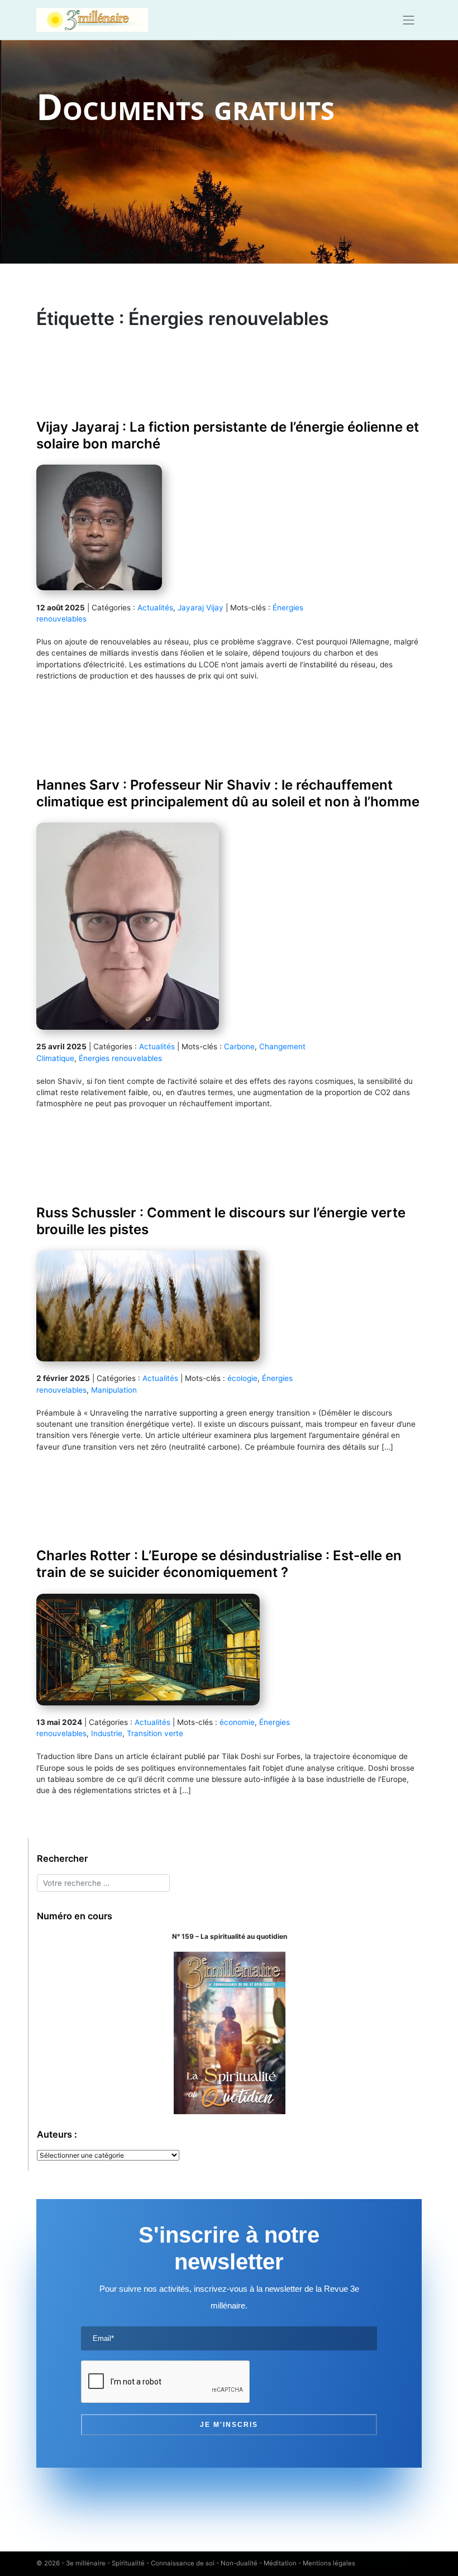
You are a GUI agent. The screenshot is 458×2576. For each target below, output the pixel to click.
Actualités (155, 608)
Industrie (107, 1733)
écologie (242, 1378)
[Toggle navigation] (409, 20)
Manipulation (114, 1390)
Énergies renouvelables (120, 1058)
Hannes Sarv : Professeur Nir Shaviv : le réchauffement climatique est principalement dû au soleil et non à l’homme (228, 793)
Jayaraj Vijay (201, 608)
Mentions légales (329, 2563)
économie (237, 1722)
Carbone (239, 1046)
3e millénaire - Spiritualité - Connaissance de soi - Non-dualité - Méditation (181, 2563)
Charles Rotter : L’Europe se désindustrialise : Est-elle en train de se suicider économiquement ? (219, 1564)
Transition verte (155, 1733)
